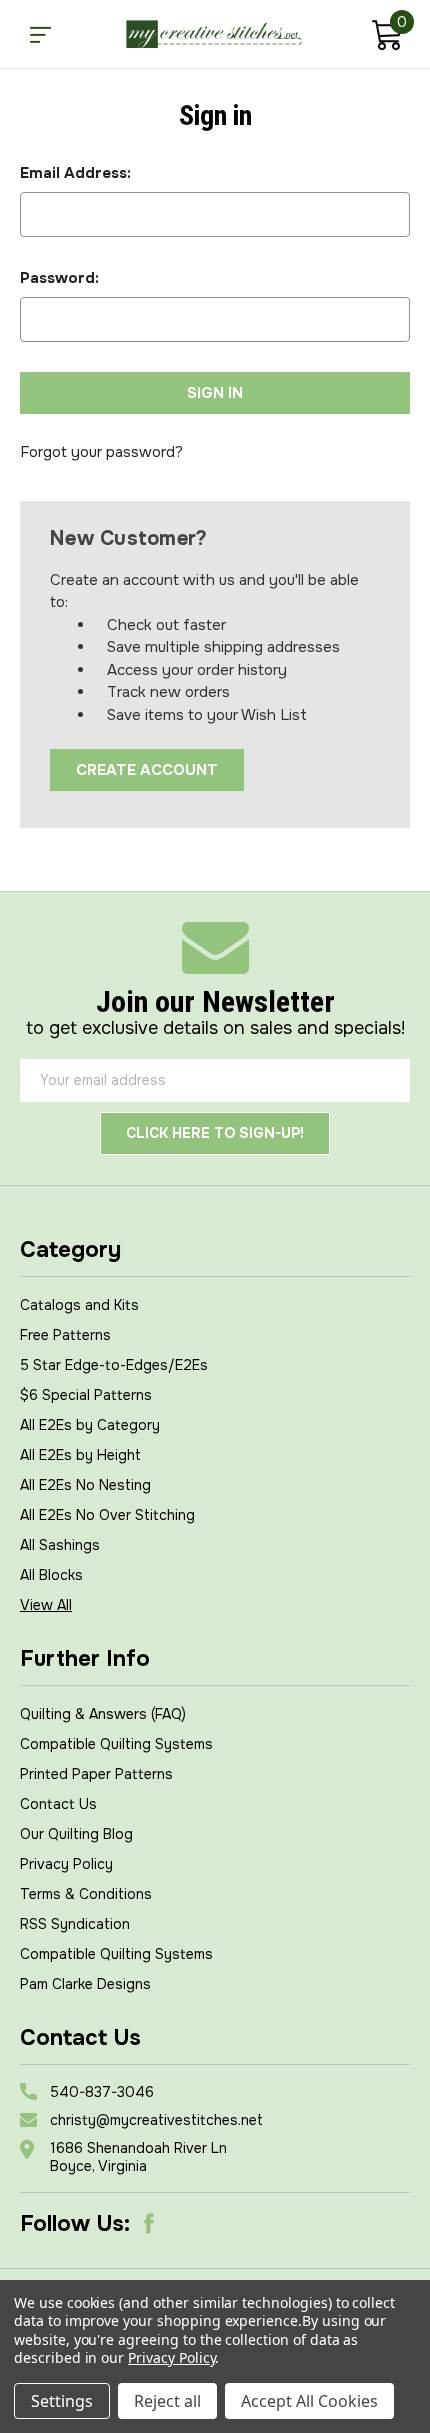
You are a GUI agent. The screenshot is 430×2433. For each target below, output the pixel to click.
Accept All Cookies (309, 2401)
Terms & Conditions (86, 1894)
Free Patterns (65, 1335)
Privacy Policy (66, 1864)
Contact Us (58, 1804)
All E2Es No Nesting (85, 1485)
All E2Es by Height (80, 1455)
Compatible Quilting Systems (116, 1744)
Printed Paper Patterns (96, 1774)
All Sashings (60, 1545)
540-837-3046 (102, 2092)
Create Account (147, 770)
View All (46, 1605)
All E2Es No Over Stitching (107, 1515)
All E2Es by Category (90, 1425)
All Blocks (51, 1575)
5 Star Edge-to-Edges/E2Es (114, 1365)
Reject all (167, 2401)
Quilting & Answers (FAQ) (103, 1714)
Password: (59, 278)
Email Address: (75, 173)
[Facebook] (149, 2224)
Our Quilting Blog (76, 1834)
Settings (62, 2401)
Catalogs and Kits (79, 1305)
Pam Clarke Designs (85, 1984)
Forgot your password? (101, 452)
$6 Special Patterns (86, 1395)
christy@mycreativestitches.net (156, 2120)
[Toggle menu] (40, 34)
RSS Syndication (75, 1924)
